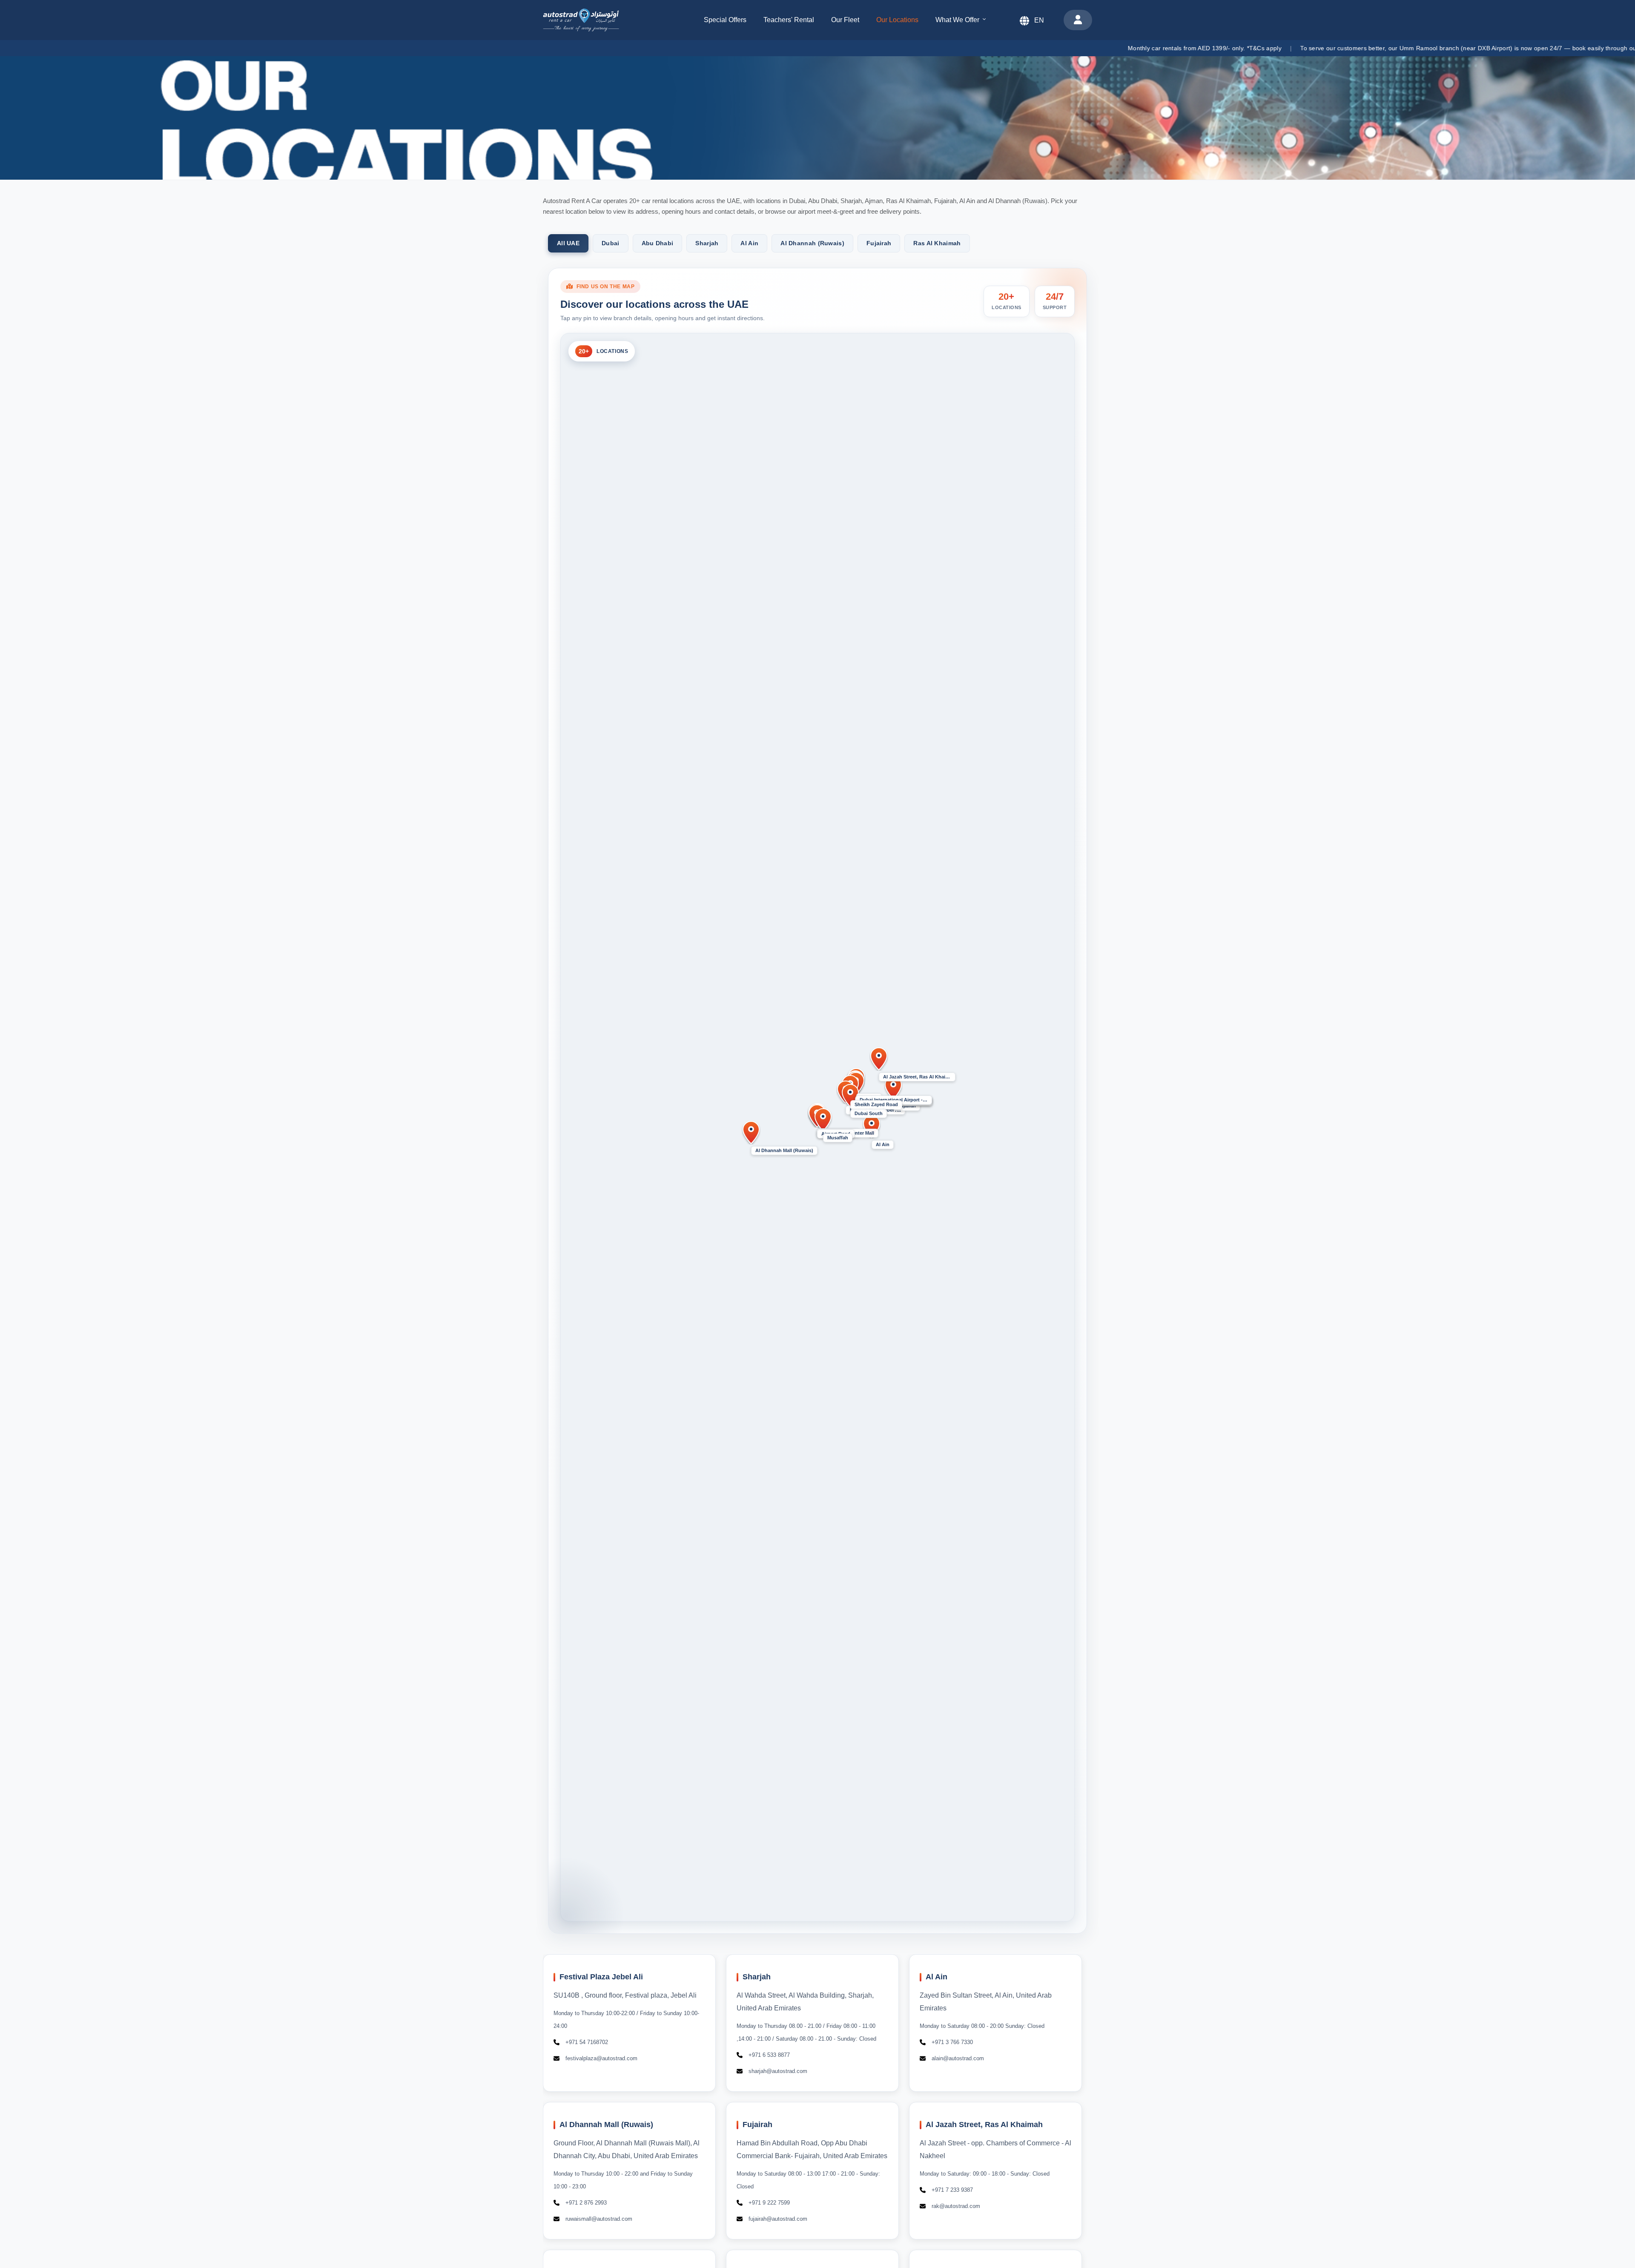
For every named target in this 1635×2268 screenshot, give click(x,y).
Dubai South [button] (869, 1113)
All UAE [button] (568, 243)
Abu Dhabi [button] (658, 243)
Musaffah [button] (838, 1138)
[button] (872, 1127)
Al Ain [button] (749, 243)
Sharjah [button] (707, 243)
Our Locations (897, 20)
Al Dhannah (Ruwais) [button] (812, 243)
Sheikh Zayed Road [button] (876, 1104)
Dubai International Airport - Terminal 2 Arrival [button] (896, 1099)
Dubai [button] (611, 243)
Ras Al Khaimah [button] (937, 243)
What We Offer (957, 20)
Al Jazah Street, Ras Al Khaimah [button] (919, 1077)
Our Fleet (845, 20)
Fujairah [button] (879, 243)
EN (1039, 20)
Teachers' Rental (789, 20)
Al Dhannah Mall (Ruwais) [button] (784, 1150)
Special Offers (725, 20)
